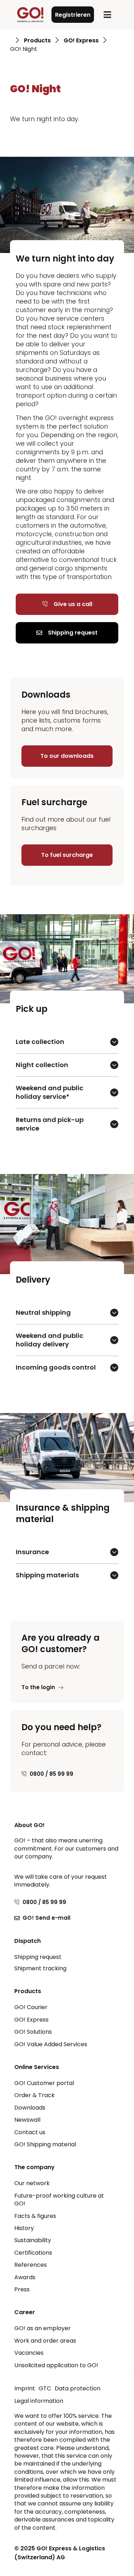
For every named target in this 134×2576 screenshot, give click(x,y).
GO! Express (81, 41)
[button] (107, 15)
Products (37, 41)
